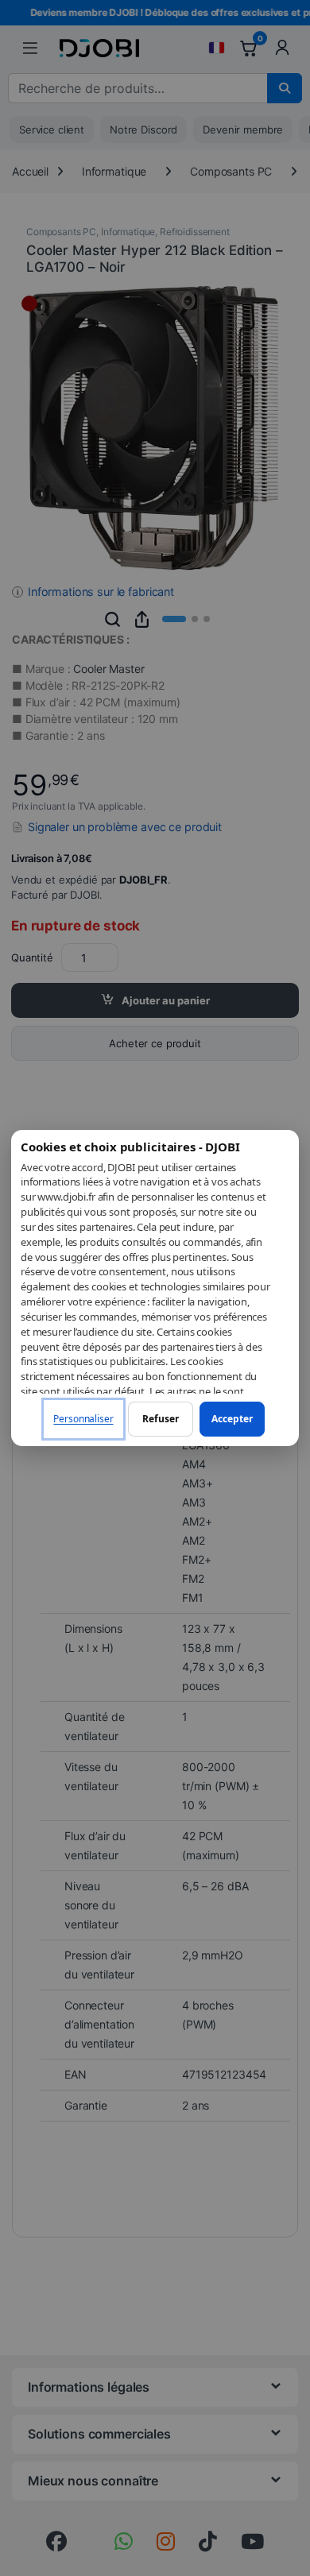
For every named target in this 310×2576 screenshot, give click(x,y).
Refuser (161, 1419)
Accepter (232, 1419)
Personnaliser (83, 1419)
